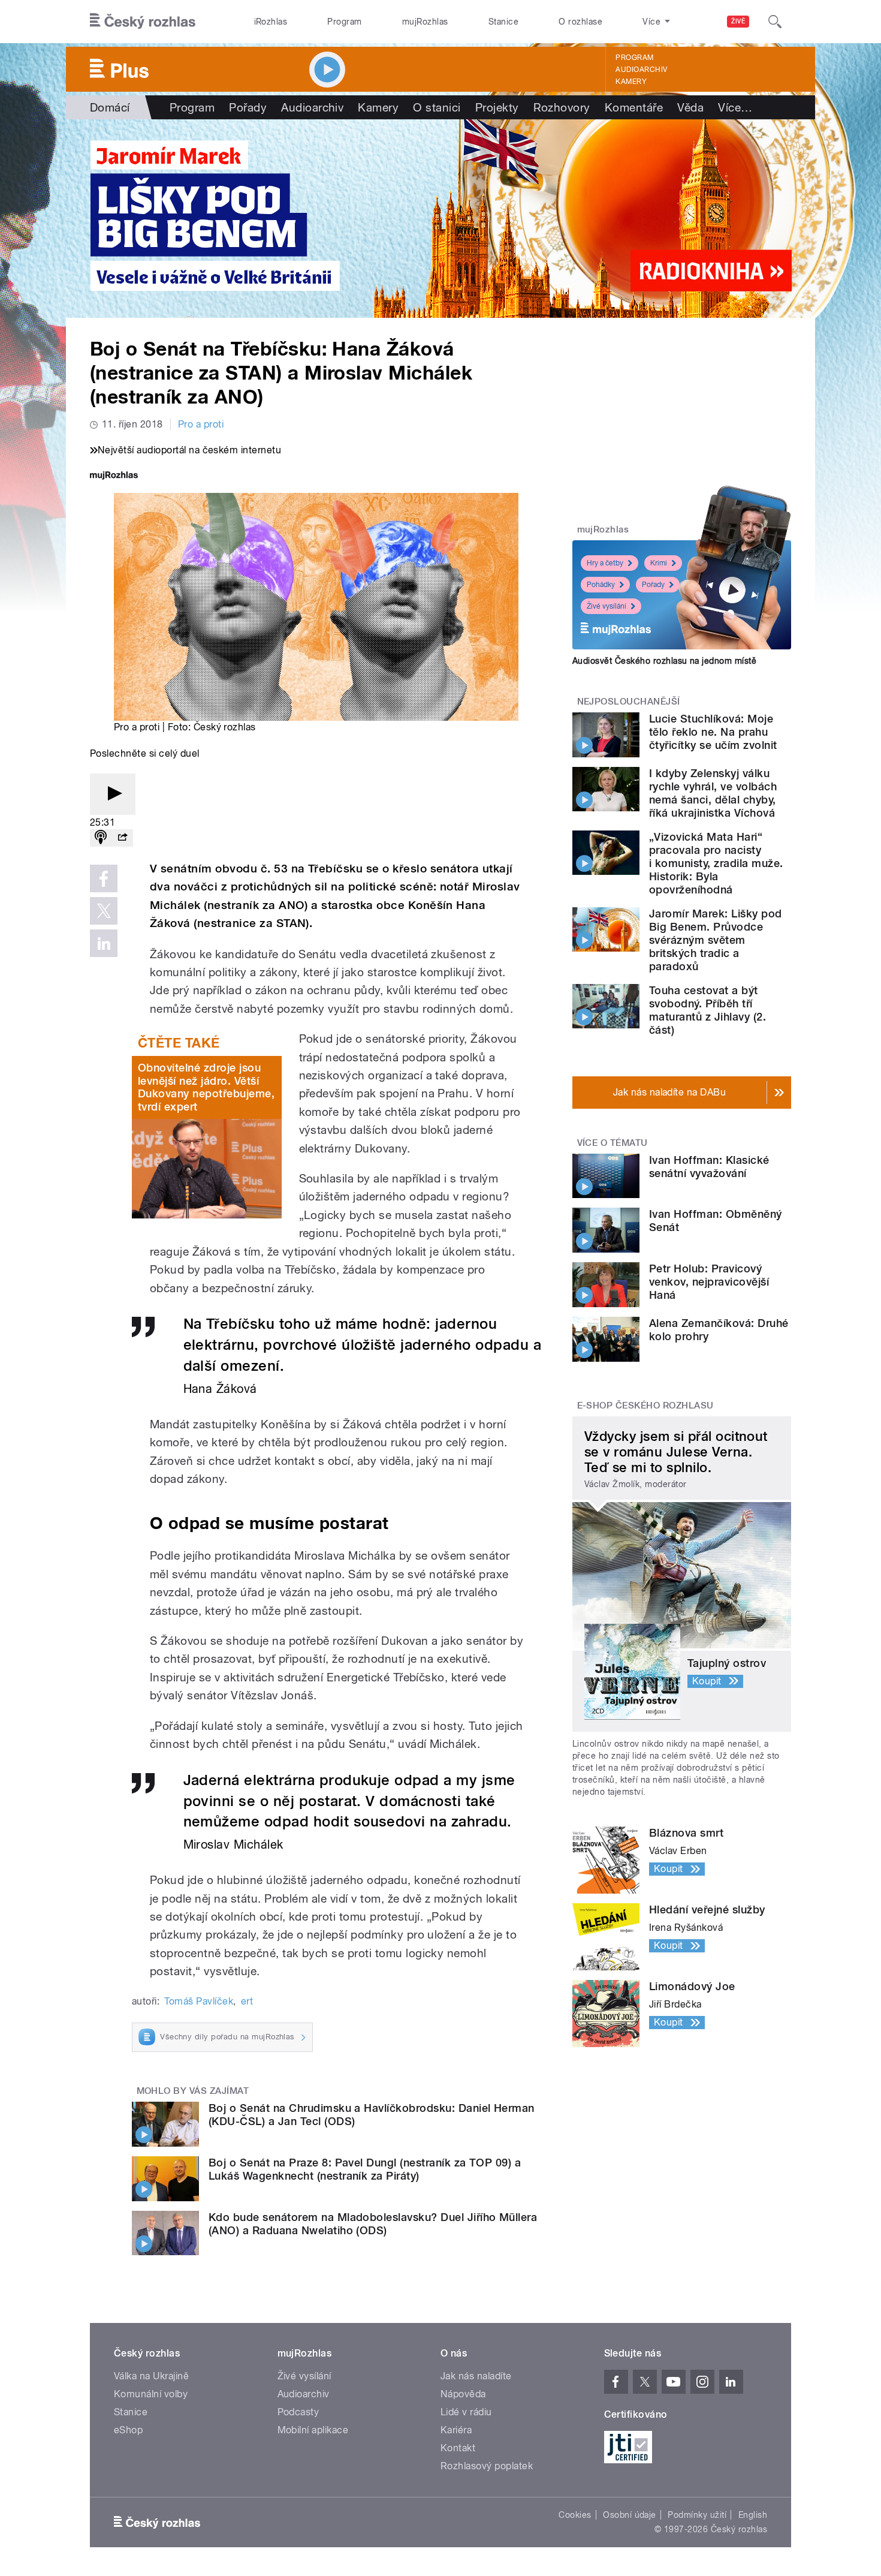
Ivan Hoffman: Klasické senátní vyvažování (709, 1167)
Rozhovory (562, 107)
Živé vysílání (607, 606)
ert (247, 2001)
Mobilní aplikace (313, 2430)
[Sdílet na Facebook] (104, 878)
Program (344, 22)
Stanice (503, 22)
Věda (690, 107)
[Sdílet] (122, 838)
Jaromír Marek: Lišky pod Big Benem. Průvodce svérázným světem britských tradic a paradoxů (716, 940)
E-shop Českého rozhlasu (645, 1406)
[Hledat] (775, 22)
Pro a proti (201, 424)
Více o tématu (613, 1143)
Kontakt (458, 2448)
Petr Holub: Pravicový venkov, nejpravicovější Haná (709, 1282)
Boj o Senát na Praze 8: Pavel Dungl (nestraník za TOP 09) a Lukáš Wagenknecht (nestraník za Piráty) (365, 2169)
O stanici (437, 107)
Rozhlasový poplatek (487, 2466)
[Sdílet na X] (104, 911)
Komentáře (634, 107)
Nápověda (463, 2394)
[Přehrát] (113, 794)
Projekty (497, 107)
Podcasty (298, 2412)
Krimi (659, 563)
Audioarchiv (641, 70)
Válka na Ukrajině (151, 2376)
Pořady (248, 107)
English (753, 2515)
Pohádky (601, 585)
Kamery (631, 82)
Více (735, 107)
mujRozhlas (425, 22)
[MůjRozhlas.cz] (114, 476)
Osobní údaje (630, 2515)
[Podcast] (101, 838)
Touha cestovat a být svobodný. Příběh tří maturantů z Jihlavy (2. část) (707, 1010)
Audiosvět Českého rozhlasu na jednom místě (664, 661)
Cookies (575, 2515)
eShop (128, 2430)
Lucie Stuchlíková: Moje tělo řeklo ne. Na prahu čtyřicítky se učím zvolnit (713, 732)
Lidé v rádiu (466, 2412)
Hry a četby (605, 563)
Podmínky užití (697, 2515)
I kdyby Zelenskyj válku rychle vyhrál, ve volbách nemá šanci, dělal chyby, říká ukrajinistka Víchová (713, 793)
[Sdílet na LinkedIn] (104, 943)
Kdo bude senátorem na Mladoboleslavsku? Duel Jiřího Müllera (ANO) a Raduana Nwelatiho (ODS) (373, 2224)
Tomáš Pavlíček (199, 2001)
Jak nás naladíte (476, 2376)
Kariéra (456, 2430)
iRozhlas (271, 22)
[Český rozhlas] (143, 22)
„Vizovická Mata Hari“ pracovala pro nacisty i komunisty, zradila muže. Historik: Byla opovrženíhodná (716, 863)
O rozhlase (580, 22)
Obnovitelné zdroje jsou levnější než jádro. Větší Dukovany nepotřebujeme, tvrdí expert (206, 1087)
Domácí (110, 107)
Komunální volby (151, 2394)
